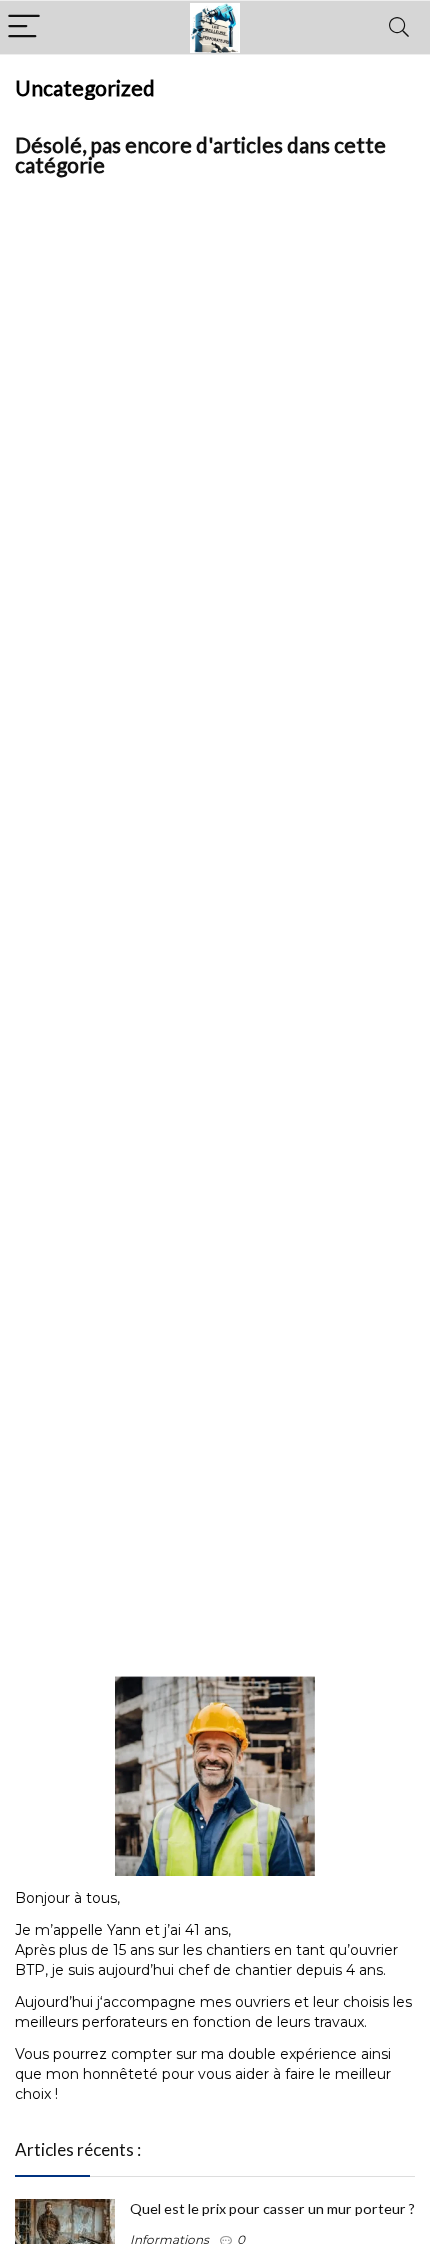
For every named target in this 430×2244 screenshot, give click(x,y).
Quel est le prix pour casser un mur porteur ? (272, 2208)
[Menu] (24, 27)
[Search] (399, 27)
